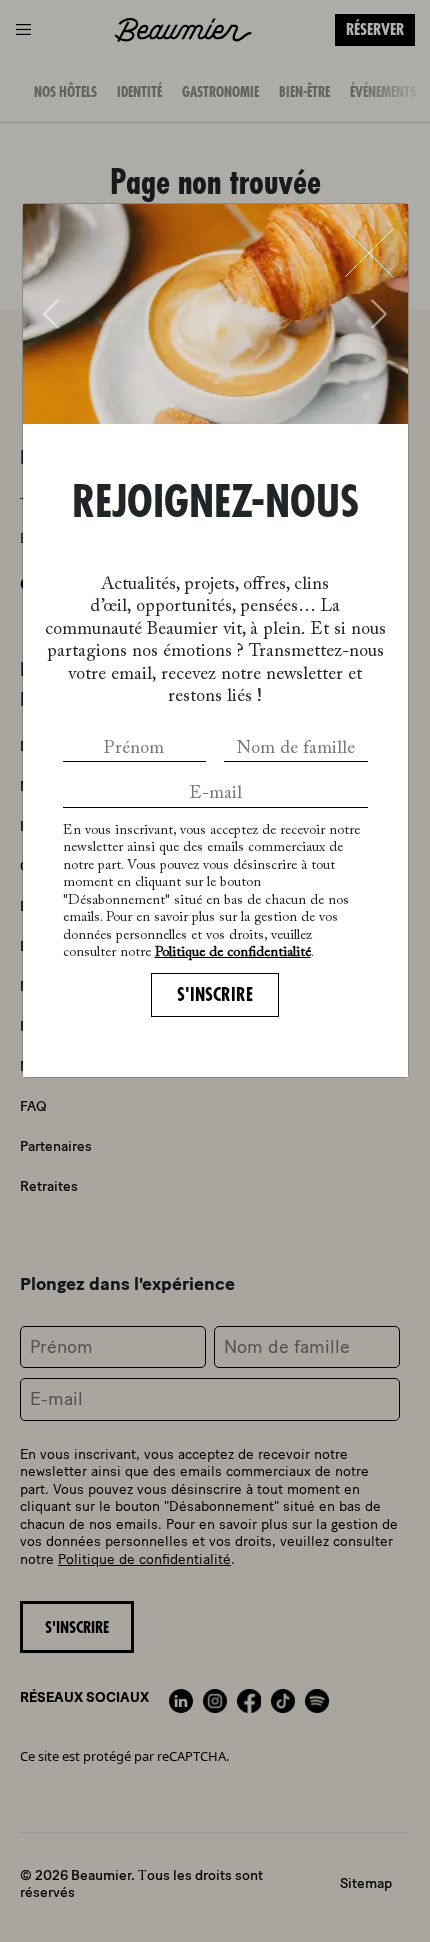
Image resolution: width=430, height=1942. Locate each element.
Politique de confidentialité (233, 953)
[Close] (369, 253)
